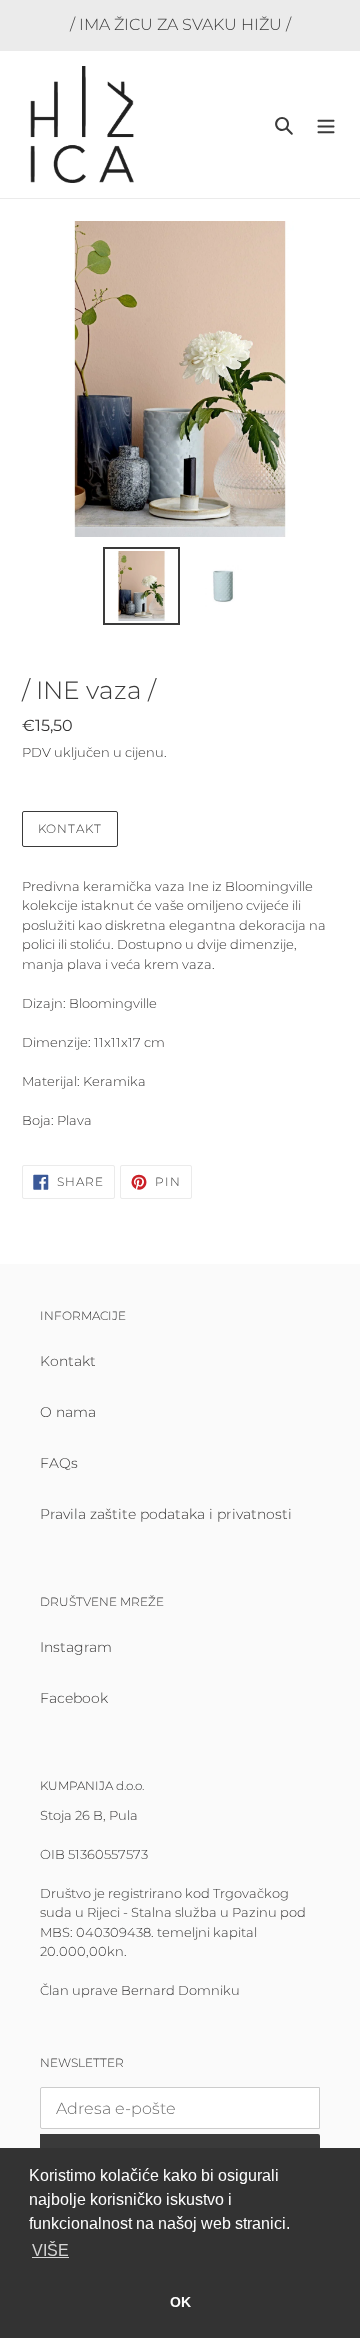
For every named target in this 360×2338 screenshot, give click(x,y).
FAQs (59, 1463)
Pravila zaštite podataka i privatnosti (166, 1514)
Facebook (74, 1698)
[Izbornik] (326, 124)
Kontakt (70, 828)
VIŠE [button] (50, 2250)
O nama (68, 1412)
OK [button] (180, 2302)
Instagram (76, 1647)
